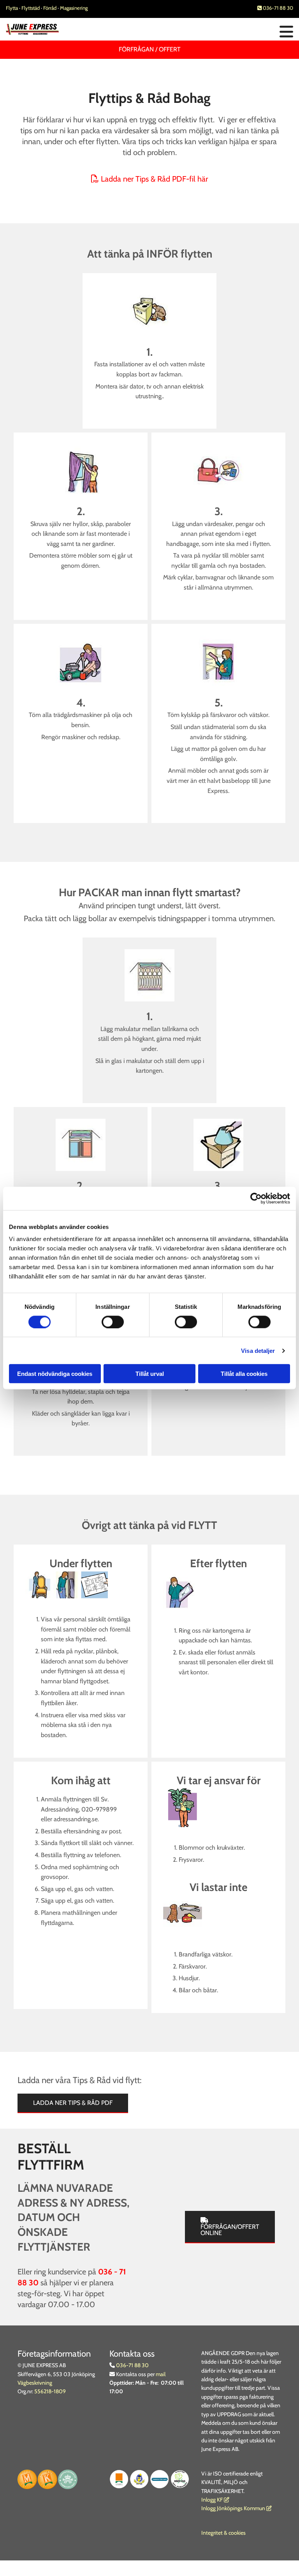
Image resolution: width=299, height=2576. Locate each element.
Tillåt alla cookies (244, 1374)
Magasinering (74, 8)
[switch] (113, 1322)
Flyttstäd (31, 8)
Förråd (50, 8)
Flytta (12, 8)
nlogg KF (213, 2500)
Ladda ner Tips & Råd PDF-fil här (149, 179)
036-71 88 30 (275, 8)
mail (161, 2374)
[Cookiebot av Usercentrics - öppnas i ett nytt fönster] (256, 1198)
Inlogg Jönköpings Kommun (237, 2508)
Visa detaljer (258, 1350)
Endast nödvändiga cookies (55, 1374)
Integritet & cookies (223, 2533)
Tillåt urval (150, 1374)
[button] (199, 32)
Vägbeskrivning (35, 2383)
